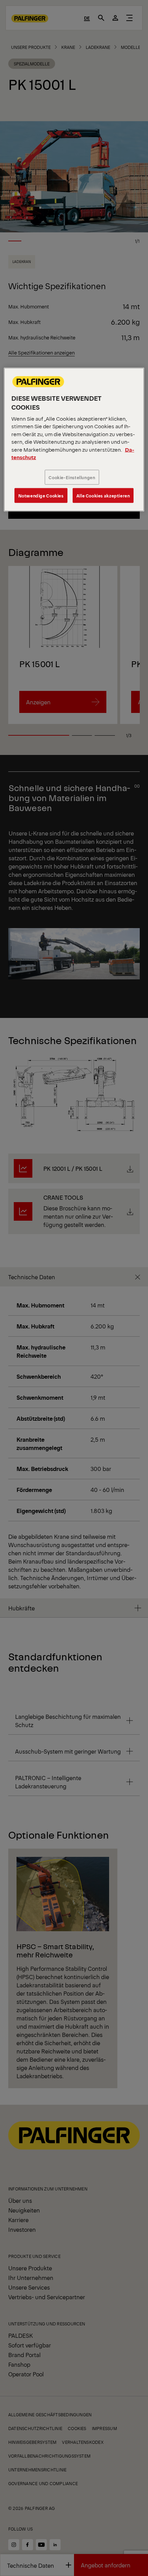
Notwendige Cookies (41, 496)
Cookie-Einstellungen (72, 477)
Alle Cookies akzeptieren (103, 496)
